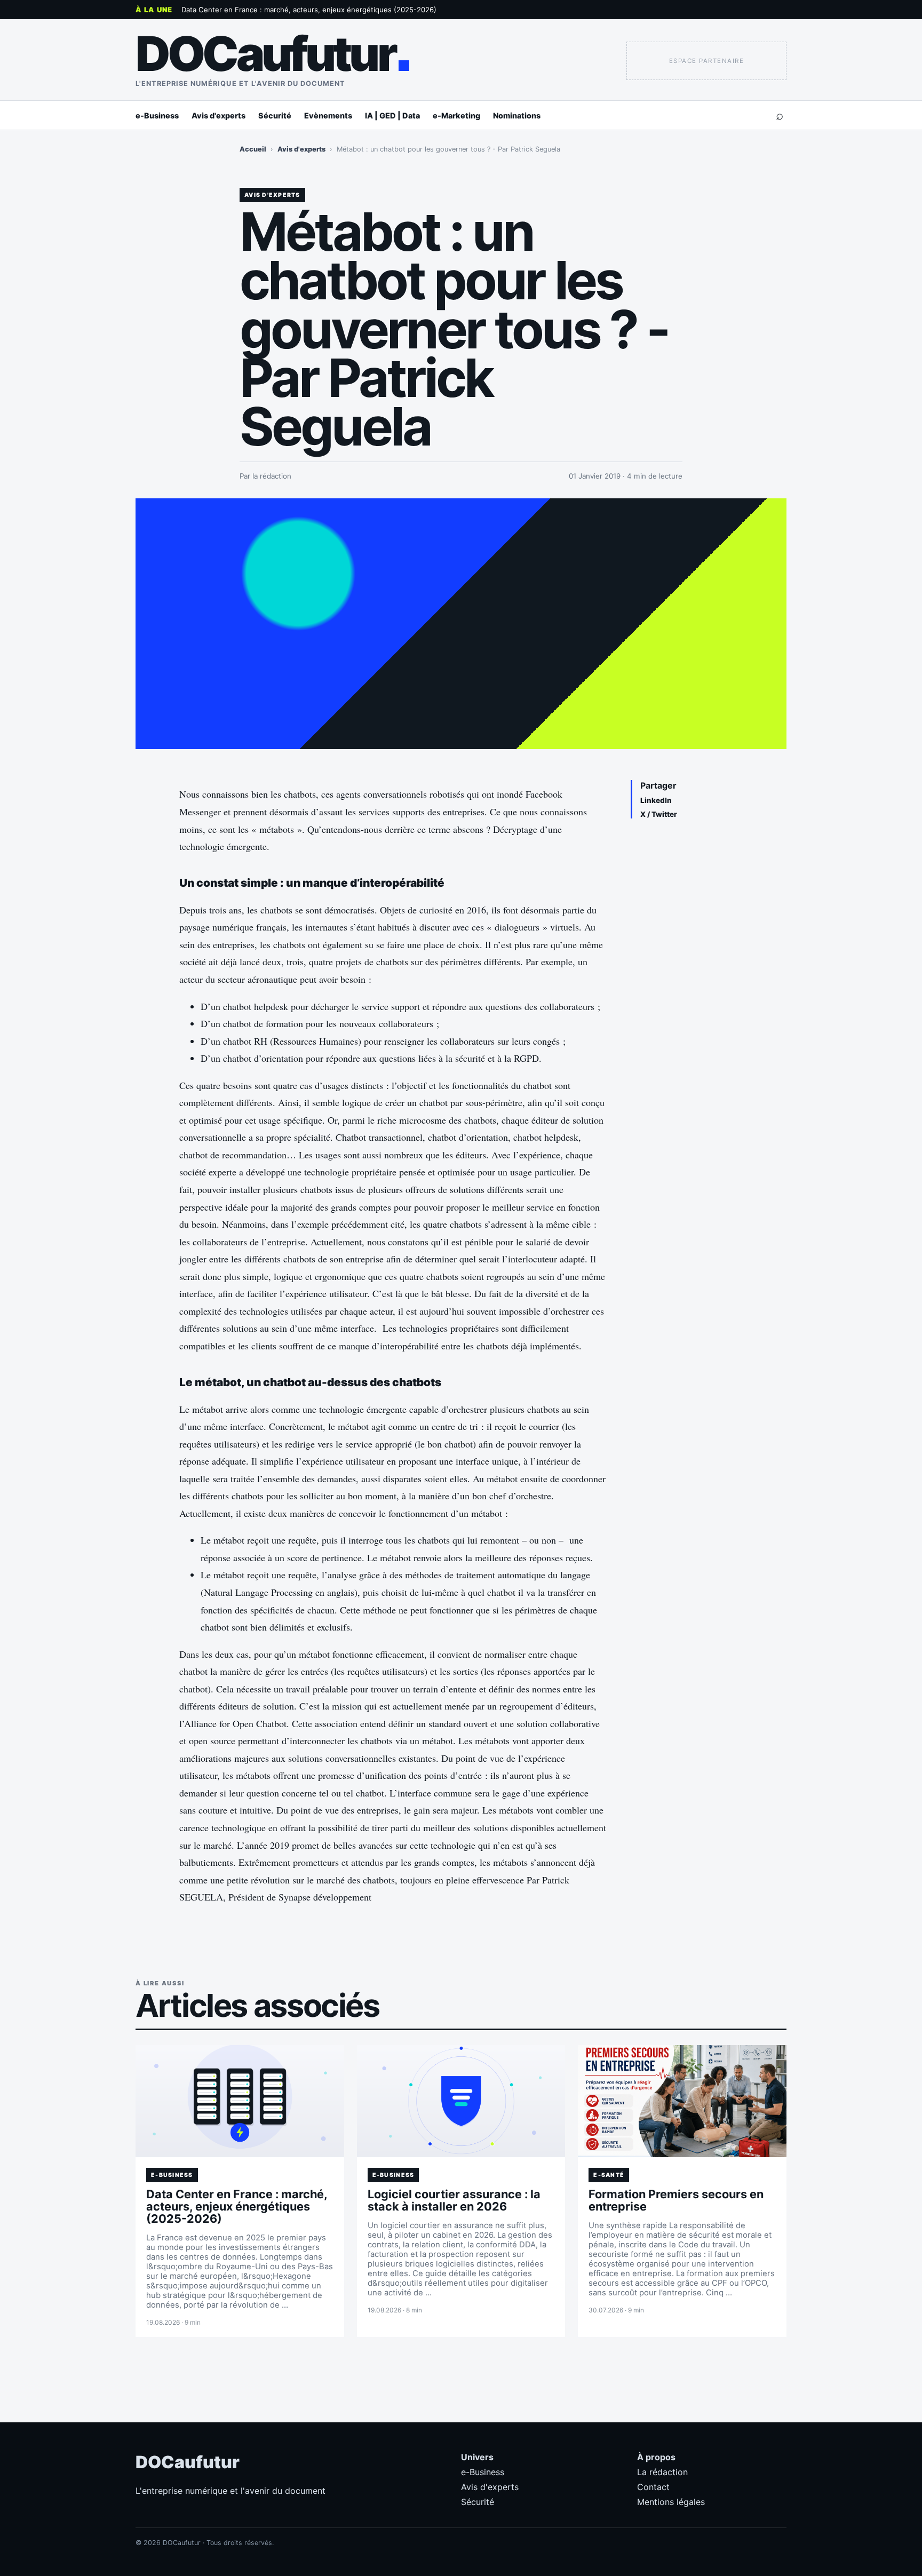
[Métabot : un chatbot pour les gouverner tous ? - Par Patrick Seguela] (461, 624)
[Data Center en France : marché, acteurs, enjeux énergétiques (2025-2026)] (240, 2101)
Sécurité (275, 116)
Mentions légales (671, 2502)
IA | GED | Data (392, 116)
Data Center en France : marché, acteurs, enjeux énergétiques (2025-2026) (309, 10)
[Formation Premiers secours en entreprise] (682, 2101)
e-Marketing (456, 116)
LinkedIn (656, 800)
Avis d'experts (218, 116)
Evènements (328, 116)
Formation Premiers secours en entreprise (676, 2200)
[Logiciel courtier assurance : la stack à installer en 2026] (461, 2101)
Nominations (517, 116)
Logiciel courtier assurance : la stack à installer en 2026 (454, 2200)
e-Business (157, 116)
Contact (653, 2487)
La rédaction (662, 2472)
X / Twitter (659, 814)
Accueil (253, 149)
